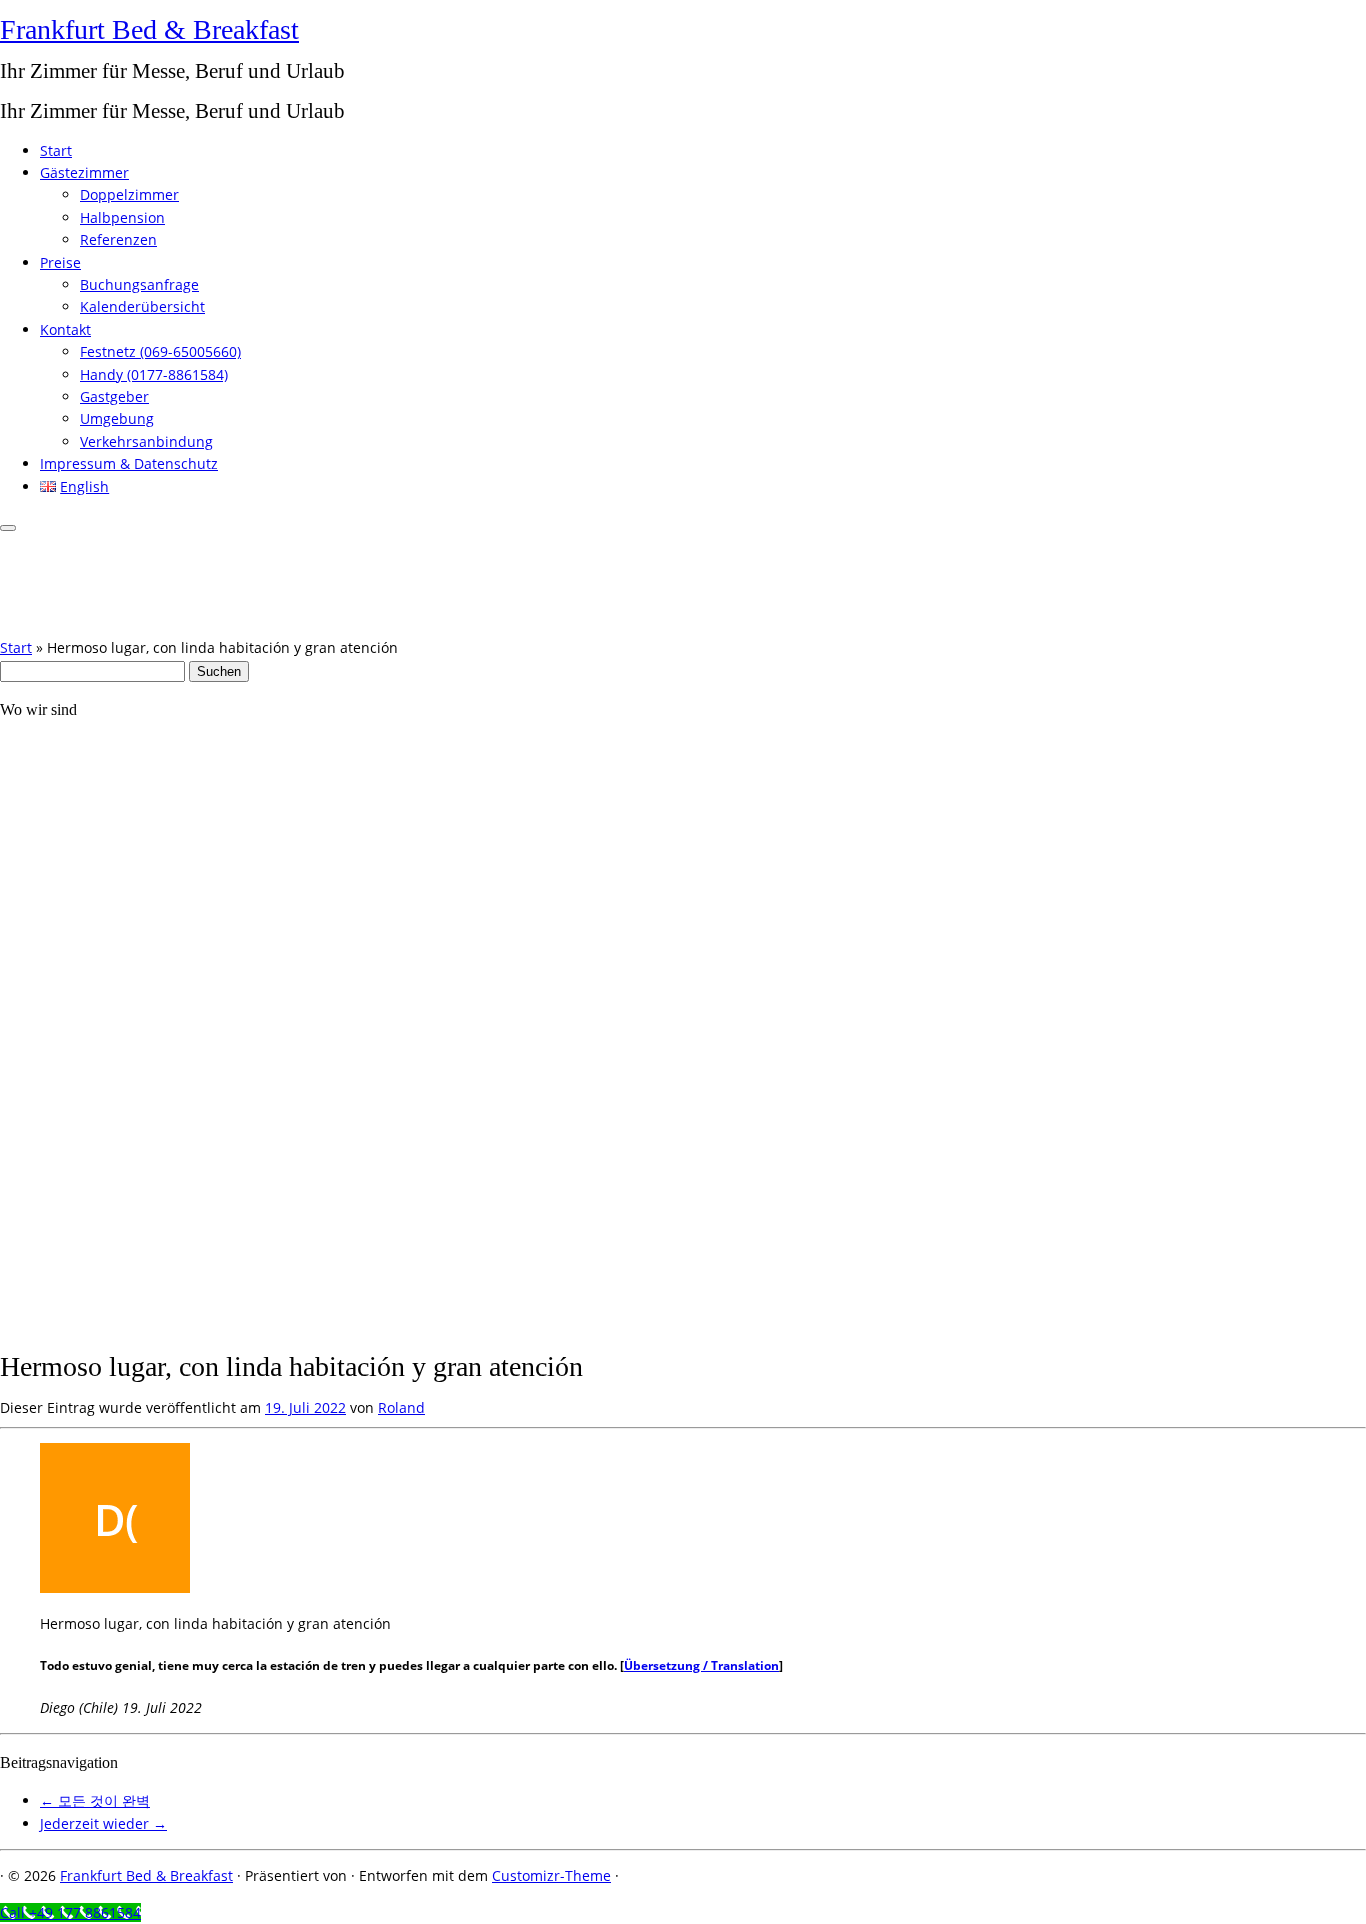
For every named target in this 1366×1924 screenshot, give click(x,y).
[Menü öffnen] (8, 528)
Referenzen (118, 239)
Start (56, 150)
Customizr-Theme (551, 1875)
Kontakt (65, 329)
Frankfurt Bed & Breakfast (149, 29)
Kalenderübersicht (142, 306)
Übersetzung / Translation (701, 1665)
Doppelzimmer (129, 194)
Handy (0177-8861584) (154, 374)
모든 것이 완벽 (95, 1800)
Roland (401, 1407)
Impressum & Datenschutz (129, 463)
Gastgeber (114, 396)
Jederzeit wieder (103, 1823)
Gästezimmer (84, 172)
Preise (60, 262)
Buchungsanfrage (139, 284)
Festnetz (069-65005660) (160, 351)
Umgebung (117, 418)
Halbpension (122, 217)
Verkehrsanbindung (146, 441)
